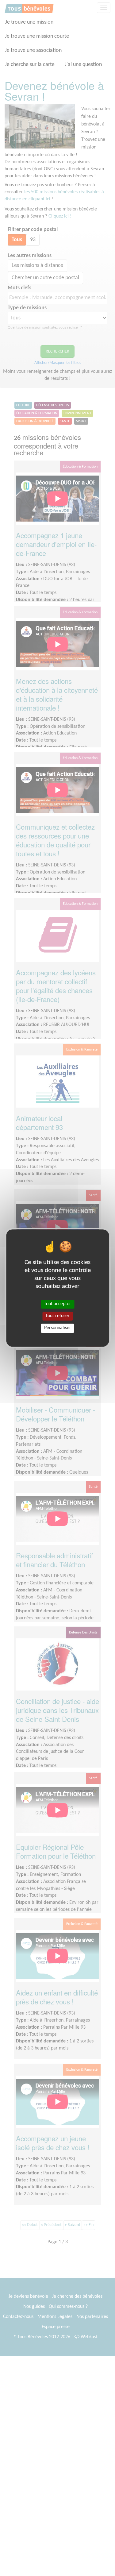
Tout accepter (57, 1304)
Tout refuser (57, 1316)
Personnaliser (58, 1328)
